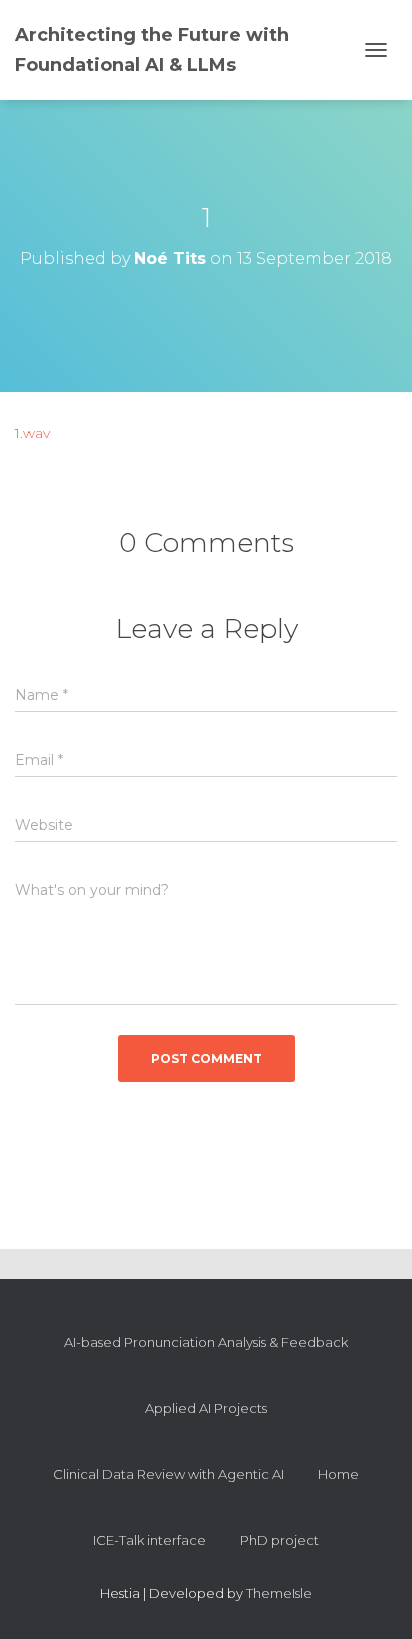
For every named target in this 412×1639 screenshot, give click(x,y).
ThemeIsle (279, 1593)
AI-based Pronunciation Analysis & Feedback (206, 1342)
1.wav (32, 433)
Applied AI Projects (206, 1408)
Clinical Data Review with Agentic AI (168, 1474)
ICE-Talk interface (149, 1540)
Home (338, 1474)
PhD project (279, 1540)
